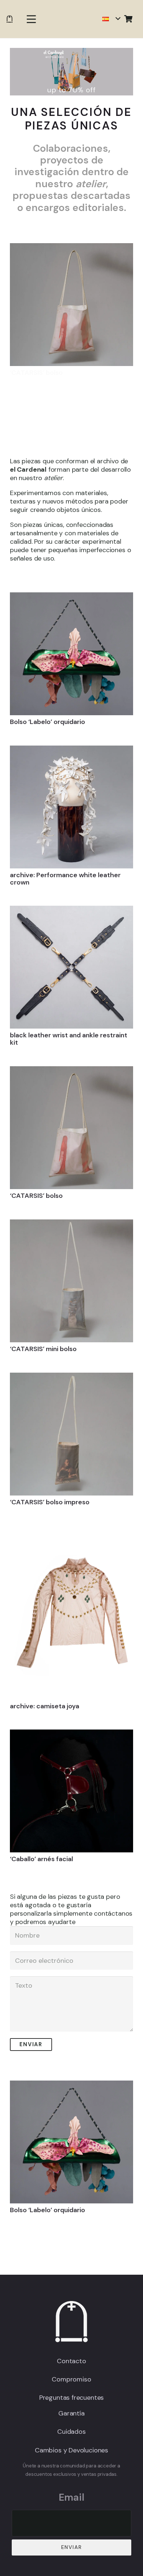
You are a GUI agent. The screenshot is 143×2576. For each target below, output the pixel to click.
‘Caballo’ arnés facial (41, 1859)
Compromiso (71, 2379)
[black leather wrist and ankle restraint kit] (71, 967)
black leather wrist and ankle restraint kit (69, 1039)
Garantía (71, 2413)
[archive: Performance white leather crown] (71, 807)
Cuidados (71, 2432)
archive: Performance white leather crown (65, 879)
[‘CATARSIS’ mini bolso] (71, 1281)
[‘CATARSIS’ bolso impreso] (71, 1434)
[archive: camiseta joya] (71, 1612)
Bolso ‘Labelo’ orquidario (47, 722)
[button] (31, 19)
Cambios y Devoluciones (71, 2450)
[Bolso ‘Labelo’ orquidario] (71, 654)
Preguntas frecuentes (71, 2398)
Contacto (71, 2361)
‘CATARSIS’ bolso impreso (50, 1502)
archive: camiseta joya (45, 1706)
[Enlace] (10, 19)
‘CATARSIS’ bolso (36, 373)
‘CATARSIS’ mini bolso (43, 1349)
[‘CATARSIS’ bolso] (71, 305)
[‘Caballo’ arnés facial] (71, 1791)
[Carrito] (128, 19)
